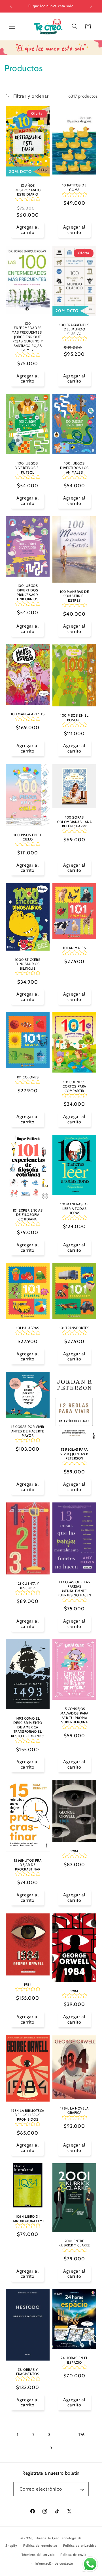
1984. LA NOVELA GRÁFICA (75, 2110)
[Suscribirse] (82, 2489)
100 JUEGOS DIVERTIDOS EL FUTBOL (28, 468)
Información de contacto (54, 2563)
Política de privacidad (80, 2546)
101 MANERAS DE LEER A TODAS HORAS (74, 1208)
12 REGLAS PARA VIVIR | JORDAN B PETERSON (74, 1454)
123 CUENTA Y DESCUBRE (28, 1586)
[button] (12, 26)
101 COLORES (28, 1077)
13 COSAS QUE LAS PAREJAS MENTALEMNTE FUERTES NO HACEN (74, 1588)
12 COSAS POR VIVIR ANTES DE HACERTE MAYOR (28, 1431)
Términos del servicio (38, 2555)
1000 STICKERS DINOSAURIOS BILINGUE (27, 964)
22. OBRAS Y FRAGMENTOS (28, 2372)
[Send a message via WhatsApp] (90, 2564)
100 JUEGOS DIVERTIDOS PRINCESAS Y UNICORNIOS (28, 593)
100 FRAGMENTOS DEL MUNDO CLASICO (74, 329)
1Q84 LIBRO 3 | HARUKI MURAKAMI (28, 2219)
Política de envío (73, 2555)
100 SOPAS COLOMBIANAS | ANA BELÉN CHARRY (74, 822)
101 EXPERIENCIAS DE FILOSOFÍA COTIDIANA (28, 1215)
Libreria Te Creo (47, 2538)
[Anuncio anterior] (11, 6)
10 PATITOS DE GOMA (75, 188)
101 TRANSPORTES (75, 1328)
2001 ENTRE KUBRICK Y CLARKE (74, 2243)
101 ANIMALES (74, 948)
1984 (74, 1851)
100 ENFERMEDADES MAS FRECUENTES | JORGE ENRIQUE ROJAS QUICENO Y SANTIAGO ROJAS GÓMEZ (28, 337)
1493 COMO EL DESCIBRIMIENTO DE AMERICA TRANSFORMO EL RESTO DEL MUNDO (27, 1727)
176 (82, 2435)
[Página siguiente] (51, 2448)
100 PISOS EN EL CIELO (28, 837)
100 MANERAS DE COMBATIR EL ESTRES (74, 596)
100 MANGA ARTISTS (28, 714)
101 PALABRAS (28, 1328)
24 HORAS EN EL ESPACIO (74, 2360)
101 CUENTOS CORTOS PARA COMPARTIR (74, 1086)
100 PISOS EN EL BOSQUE (74, 718)
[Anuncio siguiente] (91, 6)
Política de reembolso (40, 2546)
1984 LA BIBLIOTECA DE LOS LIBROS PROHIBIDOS (28, 2115)
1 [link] (18, 2435)
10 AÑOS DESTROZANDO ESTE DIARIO (28, 190)
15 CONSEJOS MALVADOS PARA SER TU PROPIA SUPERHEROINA (74, 1716)
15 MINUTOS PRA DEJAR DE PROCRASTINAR (28, 1865)
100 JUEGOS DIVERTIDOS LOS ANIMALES (74, 468)
